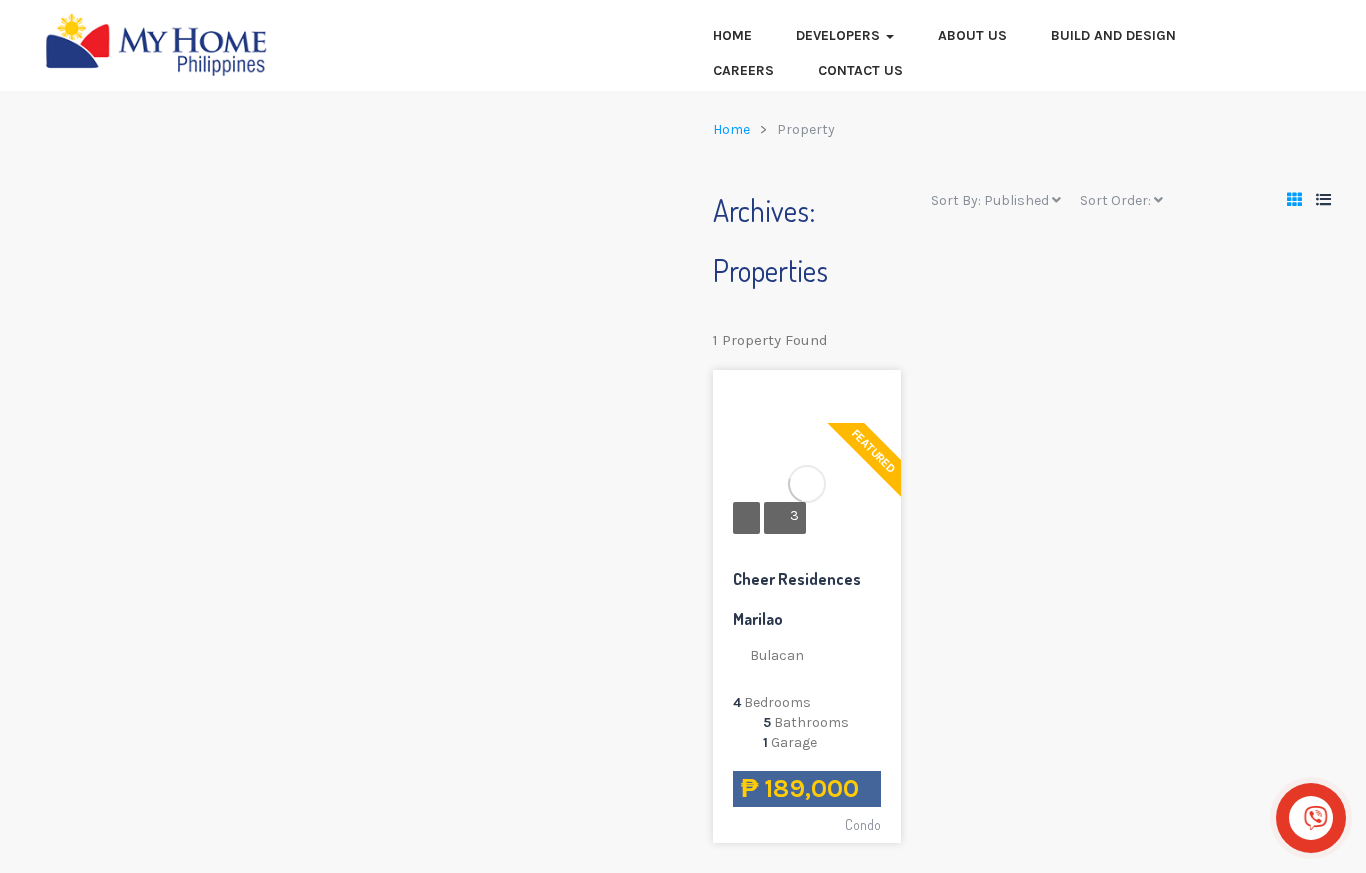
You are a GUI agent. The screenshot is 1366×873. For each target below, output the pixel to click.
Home (732, 35)
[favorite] (816, 401)
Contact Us (860, 70)
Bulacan (777, 655)
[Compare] (868, 401)
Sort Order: (1117, 200)
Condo (863, 824)
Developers (840, 35)
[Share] (842, 401)
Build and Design (1113, 35)
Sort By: (990, 200)
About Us (972, 35)
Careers (743, 70)
